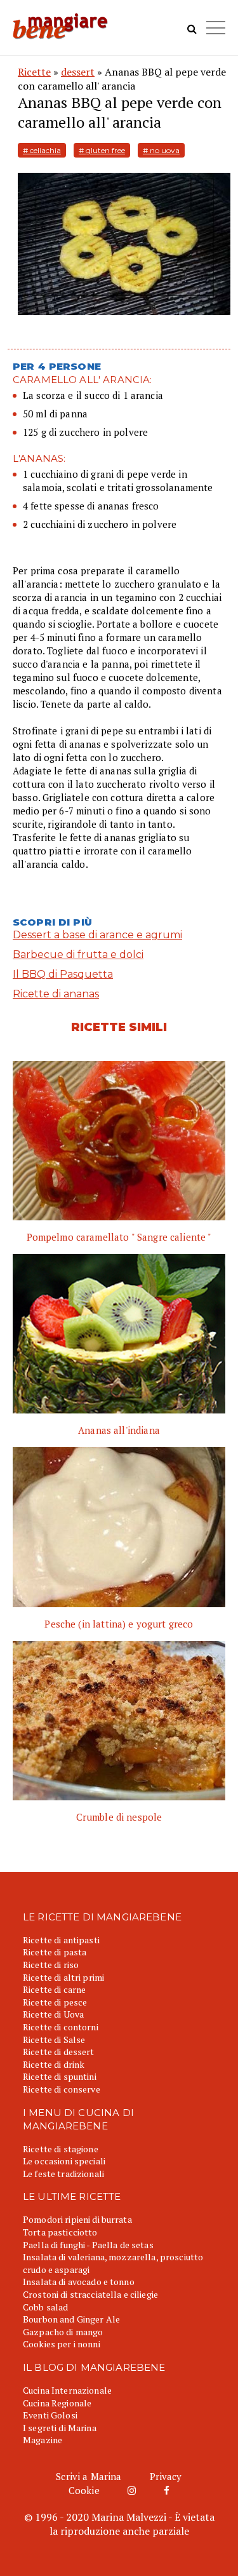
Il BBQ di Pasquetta (63, 974)
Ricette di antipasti (61, 1940)
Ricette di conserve (62, 2089)
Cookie (84, 2490)
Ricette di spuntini (60, 2076)
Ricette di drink (54, 2064)
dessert (78, 72)
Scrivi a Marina (89, 2476)
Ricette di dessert (59, 2052)
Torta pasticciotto (60, 2232)
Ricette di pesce (55, 2002)
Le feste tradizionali (63, 2174)
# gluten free (102, 150)
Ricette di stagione (61, 2149)
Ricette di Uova (53, 2014)
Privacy (166, 2476)
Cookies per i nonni (62, 2344)
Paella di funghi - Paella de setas (88, 2245)
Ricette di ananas (56, 994)
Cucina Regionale (57, 2403)
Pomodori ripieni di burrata (77, 2219)
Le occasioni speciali (64, 2161)
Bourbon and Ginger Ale (71, 2319)
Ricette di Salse (54, 2040)
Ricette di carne (54, 1989)
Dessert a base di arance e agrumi (97, 935)
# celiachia (42, 150)
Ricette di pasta (55, 1952)
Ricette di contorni (61, 2027)
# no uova (161, 150)
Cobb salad (45, 2307)
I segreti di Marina (60, 2428)
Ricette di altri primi (63, 1977)
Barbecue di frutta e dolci (78, 954)
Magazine (43, 2440)
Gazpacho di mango (63, 2332)
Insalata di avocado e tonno (79, 2282)
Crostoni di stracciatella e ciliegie (90, 2294)
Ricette (34, 72)
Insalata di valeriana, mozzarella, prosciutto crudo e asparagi (113, 2263)
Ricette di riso (51, 1965)
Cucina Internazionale (67, 2390)
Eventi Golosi (50, 2415)
